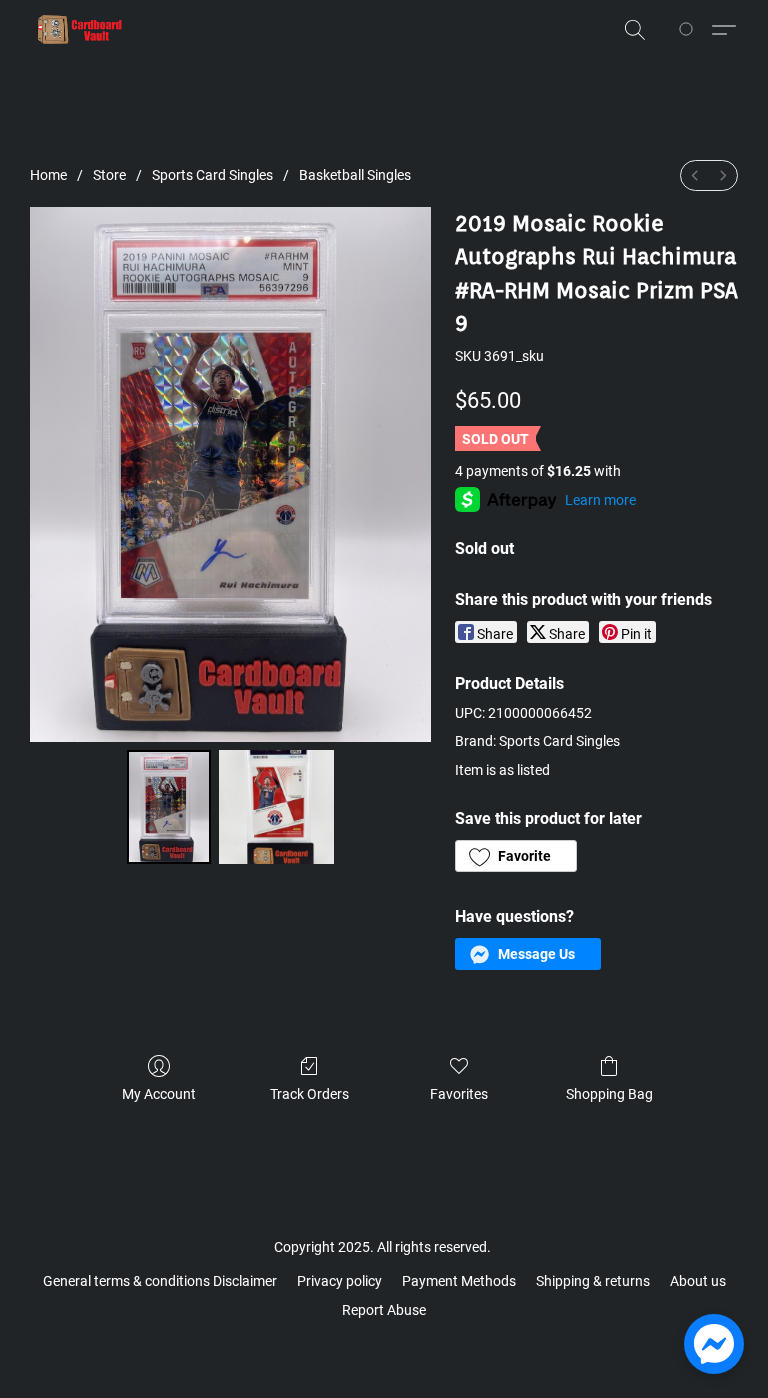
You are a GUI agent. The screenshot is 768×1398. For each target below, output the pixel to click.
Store (109, 175)
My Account (159, 1094)
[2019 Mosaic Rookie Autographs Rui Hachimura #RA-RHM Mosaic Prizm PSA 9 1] (276, 807)
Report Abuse (384, 1310)
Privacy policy (339, 1281)
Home (48, 175)
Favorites (459, 1094)
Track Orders (309, 1094)
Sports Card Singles (212, 175)
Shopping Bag (609, 1094)
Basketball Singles (355, 175)
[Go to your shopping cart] (689, 30)
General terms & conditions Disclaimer (160, 1281)
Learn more (600, 500)
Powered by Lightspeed (384, 1344)
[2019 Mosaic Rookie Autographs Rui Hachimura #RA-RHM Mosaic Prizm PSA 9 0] (169, 807)
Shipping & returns (593, 1281)
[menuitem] (695, 175)
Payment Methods (459, 1281)
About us (698, 1281)
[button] (80, 30)
